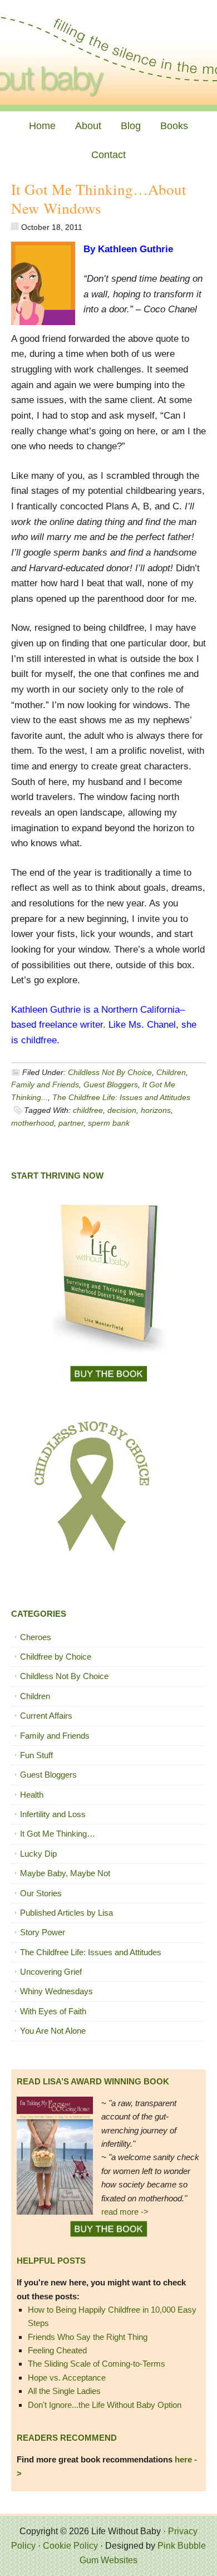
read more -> (125, 2212)
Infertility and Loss (53, 1814)
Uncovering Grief (51, 1972)
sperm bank (109, 1123)
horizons (156, 1110)
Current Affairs (46, 1716)
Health (32, 1795)
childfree (88, 1110)
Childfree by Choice (56, 1657)
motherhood (33, 1123)
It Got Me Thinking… (58, 1834)
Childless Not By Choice (110, 1072)
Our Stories (41, 1893)
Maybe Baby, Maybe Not (65, 1873)
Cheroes (36, 1637)
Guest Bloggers (111, 1085)
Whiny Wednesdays (56, 1991)
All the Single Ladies (64, 2391)
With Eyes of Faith (53, 2011)
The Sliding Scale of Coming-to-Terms (97, 2364)
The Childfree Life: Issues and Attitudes (121, 1097)
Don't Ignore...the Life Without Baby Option (105, 2405)
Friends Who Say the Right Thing (88, 2337)
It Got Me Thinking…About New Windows (99, 199)
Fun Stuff (36, 1755)
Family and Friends (45, 1085)
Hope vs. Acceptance (67, 2378)
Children (171, 1072)
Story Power (43, 1932)
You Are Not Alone (53, 2031)
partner (71, 1123)
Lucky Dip (38, 1854)
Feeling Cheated (57, 2350)
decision (122, 1110)
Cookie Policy (70, 2546)
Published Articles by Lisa (66, 1913)
